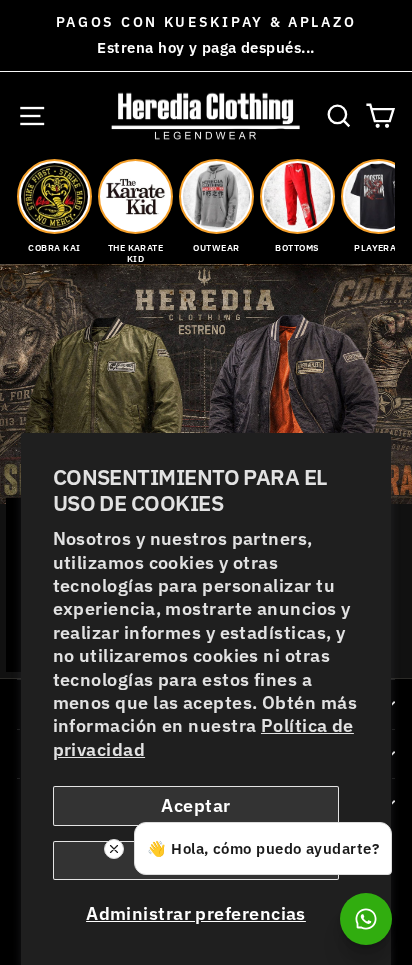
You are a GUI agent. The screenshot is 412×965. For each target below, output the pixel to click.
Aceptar (195, 805)
